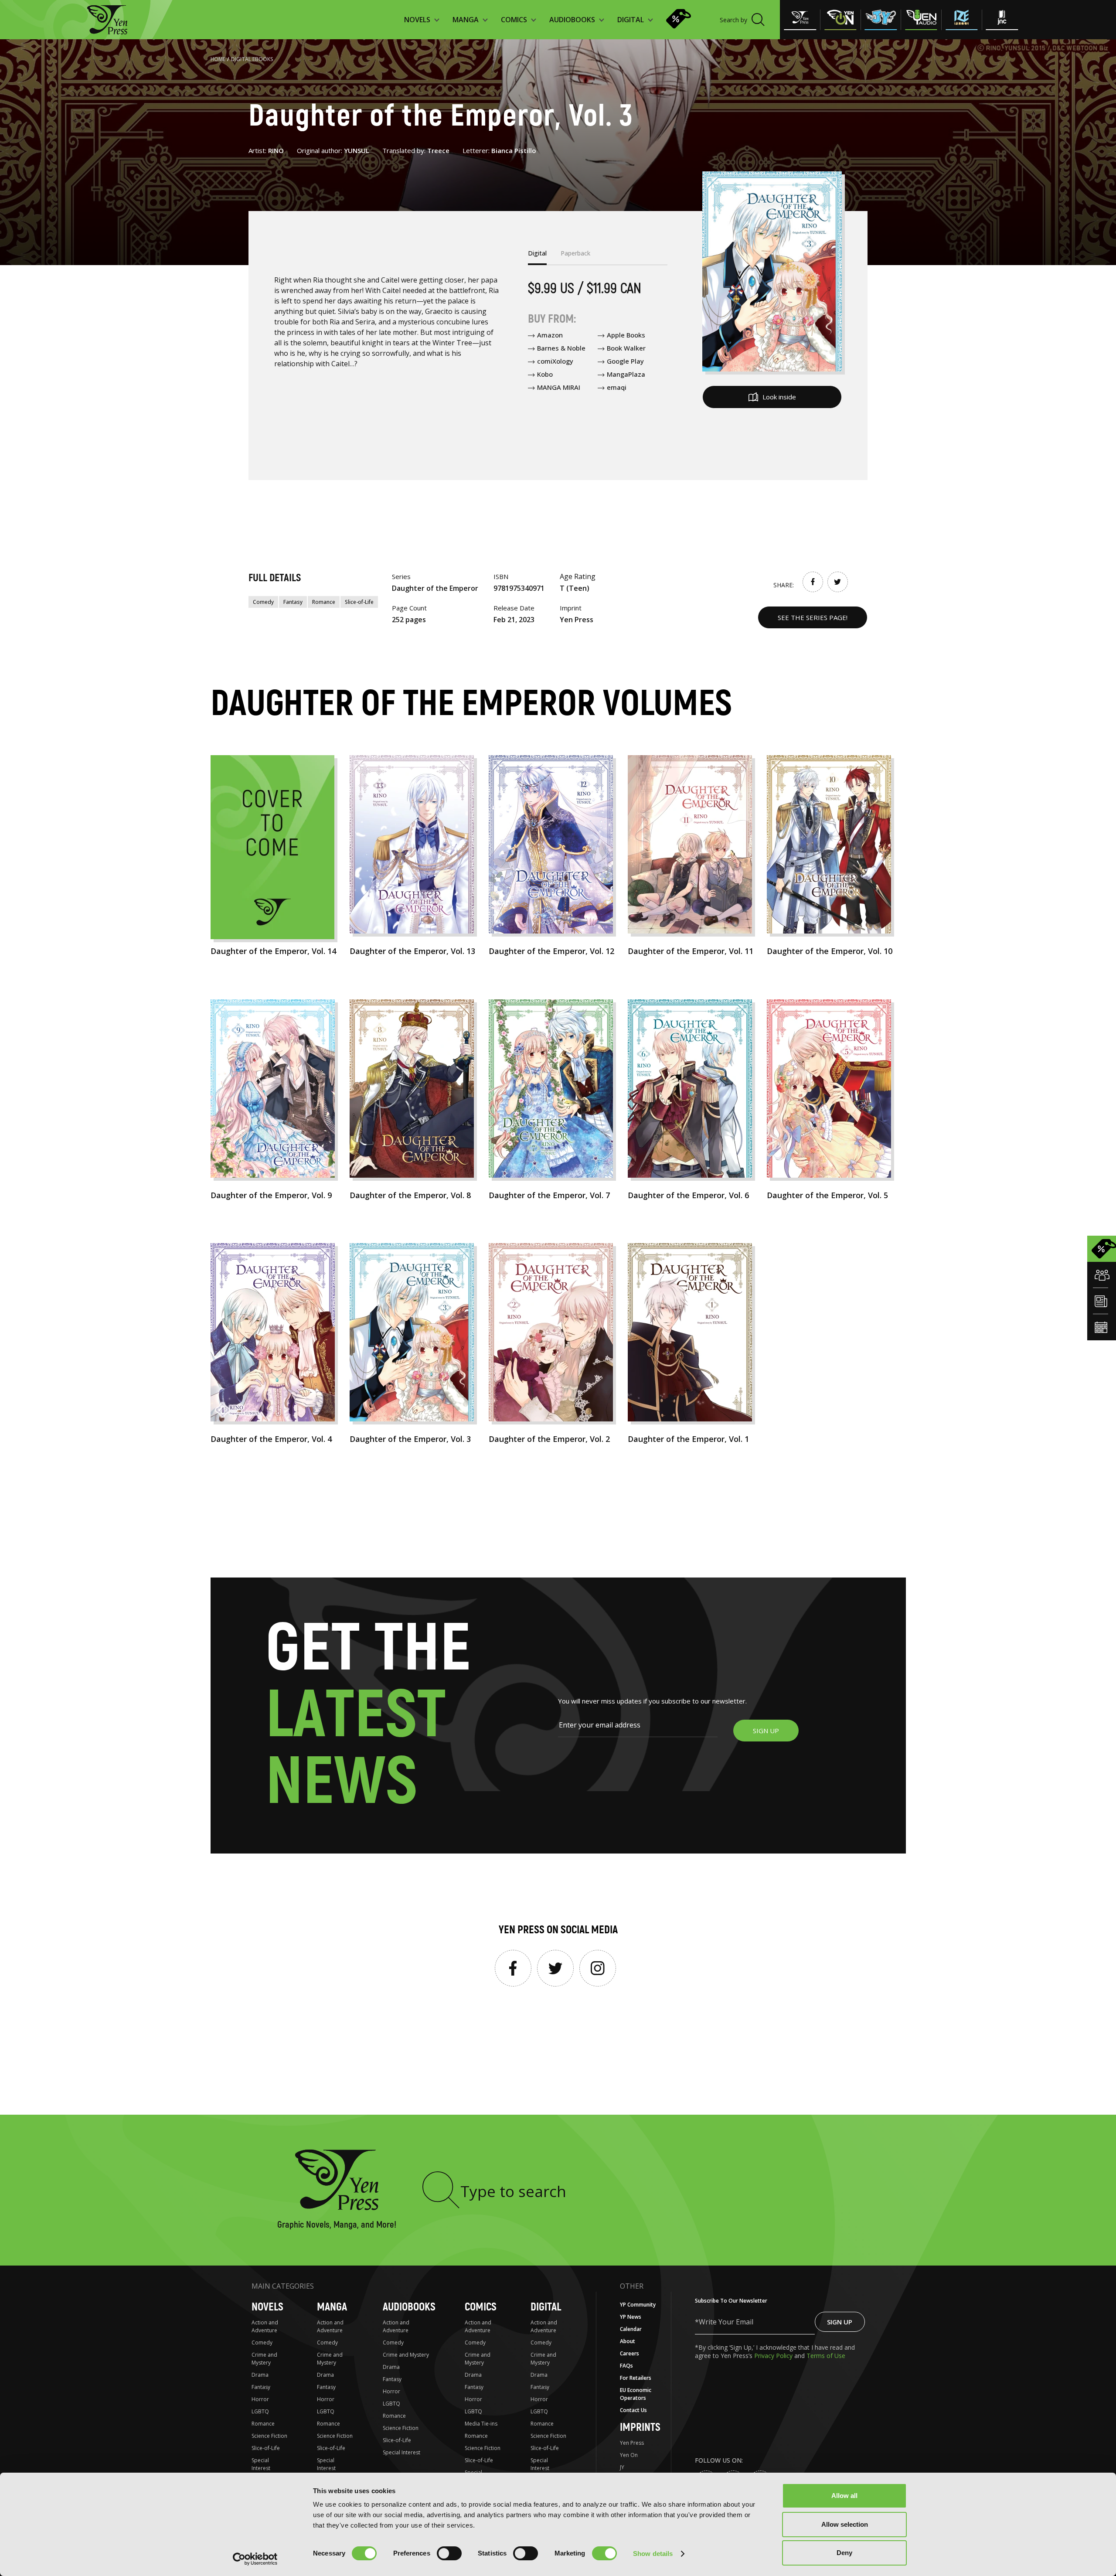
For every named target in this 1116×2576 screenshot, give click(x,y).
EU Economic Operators (636, 2394)
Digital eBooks (252, 59)
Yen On (629, 2455)
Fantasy (293, 602)
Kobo (545, 374)
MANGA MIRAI (559, 387)
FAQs (626, 2366)
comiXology (555, 361)
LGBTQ (260, 2411)
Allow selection (845, 2524)
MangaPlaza (626, 374)
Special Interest (261, 2464)
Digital (546, 2307)
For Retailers (636, 2378)
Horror (260, 2399)
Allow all (844, 2496)
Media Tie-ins (481, 2424)
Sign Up (840, 2322)
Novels (267, 2307)
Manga (332, 2307)
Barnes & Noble (561, 348)
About (628, 2341)
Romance (324, 602)
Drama (260, 2375)
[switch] (449, 2553)
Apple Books (626, 335)
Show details (653, 2554)
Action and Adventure (265, 2326)
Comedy (263, 602)
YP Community (638, 2305)
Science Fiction (269, 2436)
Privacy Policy (774, 2356)
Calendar (631, 2329)
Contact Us (633, 2410)
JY (622, 2467)
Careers (629, 2353)
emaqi (617, 387)
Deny (844, 2553)
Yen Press (632, 2443)
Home (218, 59)
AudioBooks (409, 2307)
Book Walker (626, 348)
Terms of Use (826, 2356)
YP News (631, 2317)
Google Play (625, 361)
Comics (481, 2307)
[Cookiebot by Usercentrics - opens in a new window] (255, 2559)
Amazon (550, 335)
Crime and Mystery (264, 2359)
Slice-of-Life (359, 602)
